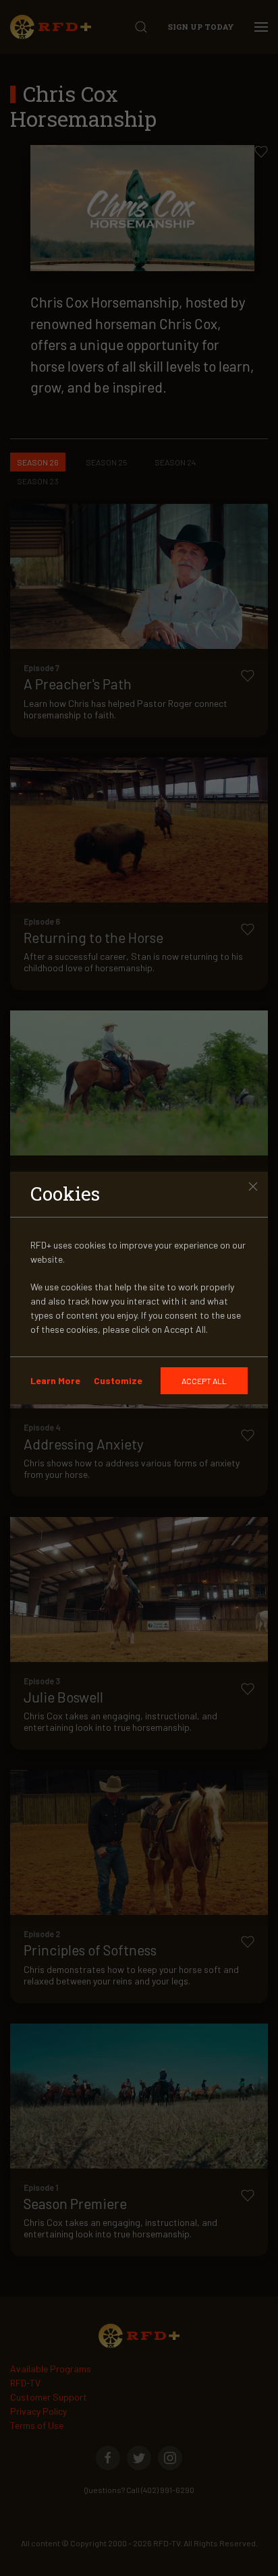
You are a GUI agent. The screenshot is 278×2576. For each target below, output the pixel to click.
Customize (118, 1380)
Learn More (55, 1380)
